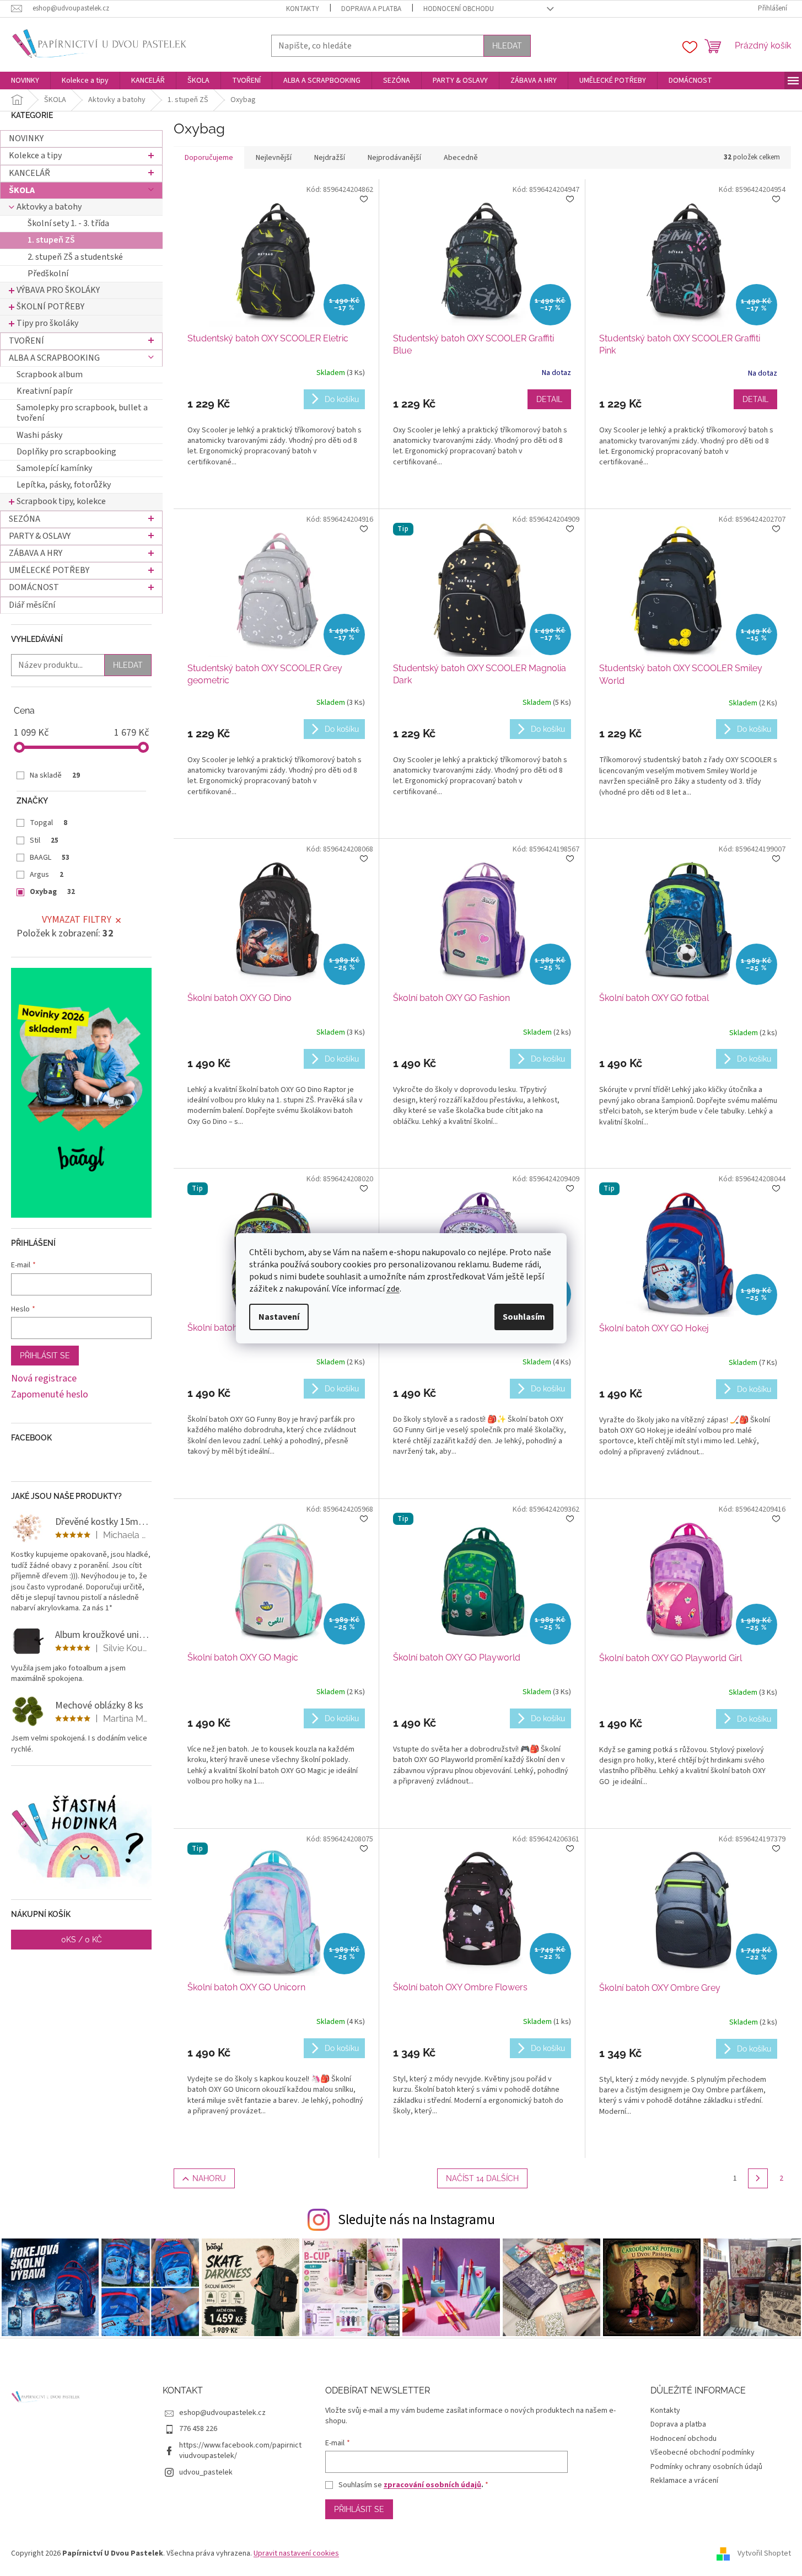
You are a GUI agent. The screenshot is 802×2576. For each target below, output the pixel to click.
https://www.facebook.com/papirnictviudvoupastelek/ (240, 2451)
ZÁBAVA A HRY (36, 553)
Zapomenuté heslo (50, 1395)
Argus (47, 875)
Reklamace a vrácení (684, 2481)
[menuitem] (25, 81)
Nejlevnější (274, 158)
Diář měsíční (32, 605)
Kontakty (303, 9)
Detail (549, 399)
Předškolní (48, 274)
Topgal (49, 823)
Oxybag (52, 892)
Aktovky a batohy (49, 207)
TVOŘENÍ (26, 341)
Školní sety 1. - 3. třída (68, 223)
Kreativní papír (45, 391)
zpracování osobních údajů (432, 2485)
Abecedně (461, 158)
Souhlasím (524, 1317)
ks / (82, 1940)
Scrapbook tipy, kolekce (61, 501)
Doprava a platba (371, 9)
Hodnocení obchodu (459, 9)
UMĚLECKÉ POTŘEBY (49, 570)
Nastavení (279, 1317)
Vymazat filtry (77, 920)
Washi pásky (39, 435)
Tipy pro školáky (47, 323)
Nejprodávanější (394, 158)
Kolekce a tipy (35, 156)
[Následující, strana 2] (758, 2178)
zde (393, 1289)
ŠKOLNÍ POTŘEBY (50, 307)
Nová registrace (44, 1379)
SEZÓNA (25, 519)
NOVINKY (26, 138)
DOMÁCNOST (34, 587)
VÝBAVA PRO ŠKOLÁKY (58, 290)
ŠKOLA (22, 190)
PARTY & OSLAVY (40, 536)
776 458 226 (198, 2429)
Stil (44, 840)
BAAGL (50, 858)
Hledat (507, 46)
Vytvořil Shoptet (764, 2553)
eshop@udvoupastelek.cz (222, 2413)
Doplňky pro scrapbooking (66, 452)
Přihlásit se (45, 1356)
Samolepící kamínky (54, 468)
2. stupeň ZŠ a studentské (75, 257)
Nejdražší (330, 158)
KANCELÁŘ (29, 173)
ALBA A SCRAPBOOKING (54, 358)
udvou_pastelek (206, 2472)
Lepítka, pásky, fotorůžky (64, 485)
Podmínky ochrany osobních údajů (706, 2467)
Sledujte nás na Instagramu (416, 2220)
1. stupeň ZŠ (51, 240)
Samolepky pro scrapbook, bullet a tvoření (82, 413)
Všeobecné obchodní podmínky (703, 2452)
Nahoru (209, 2178)
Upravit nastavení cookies (296, 2553)
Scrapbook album (50, 374)
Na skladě (55, 775)
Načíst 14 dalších (482, 2178)
